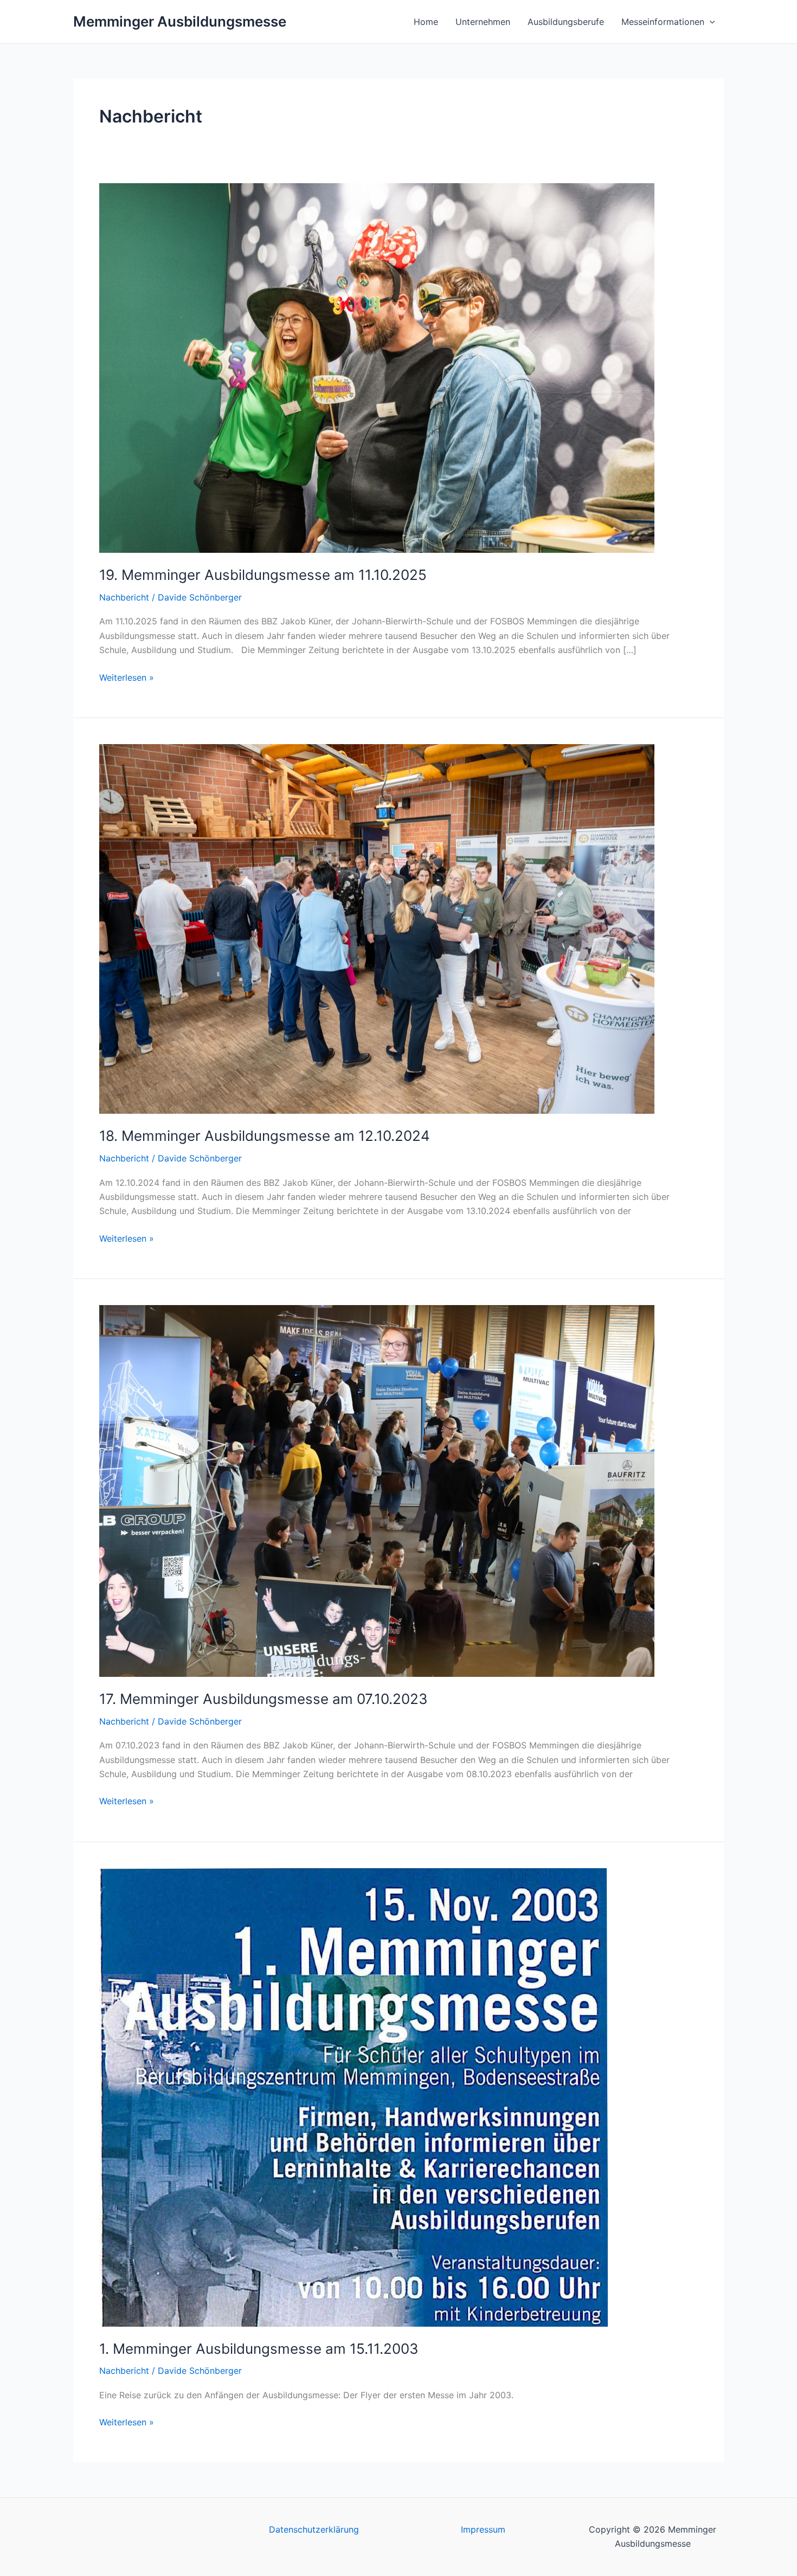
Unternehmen (483, 22)
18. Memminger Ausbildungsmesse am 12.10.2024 (265, 1136)
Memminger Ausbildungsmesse (180, 21)
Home (426, 22)
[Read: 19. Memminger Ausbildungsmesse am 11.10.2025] (377, 367)
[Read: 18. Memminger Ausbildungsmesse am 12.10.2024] (377, 928)
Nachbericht (124, 597)
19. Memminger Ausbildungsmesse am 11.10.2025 (263, 575)
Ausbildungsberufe (566, 22)
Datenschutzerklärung (314, 2529)
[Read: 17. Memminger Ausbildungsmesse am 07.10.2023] (377, 1490)
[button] (710, 22)
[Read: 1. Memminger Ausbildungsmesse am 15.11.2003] (353, 2096)
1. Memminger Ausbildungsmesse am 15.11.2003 (259, 2349)
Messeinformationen (663, 22)
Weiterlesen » (127, 677)
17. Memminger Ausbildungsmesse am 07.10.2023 (263, 1699)
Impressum (483, 2529)
